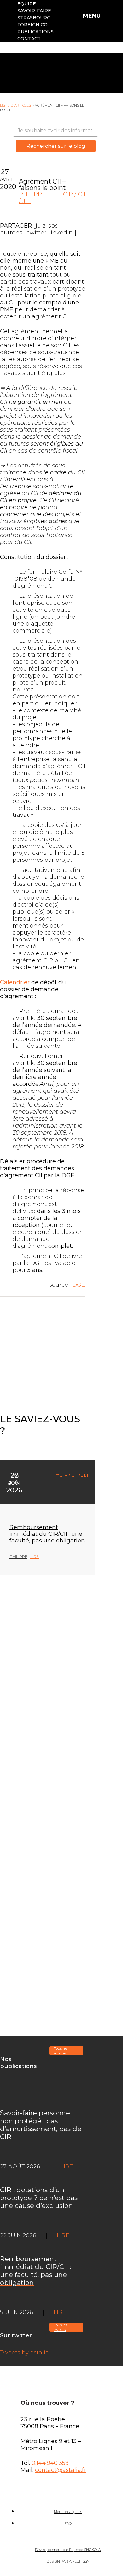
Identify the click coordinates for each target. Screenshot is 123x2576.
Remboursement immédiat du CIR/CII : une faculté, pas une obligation (47, 1534)
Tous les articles (60, 2051)
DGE (79, 1285)
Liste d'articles (15, 105)
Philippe (32, 194)
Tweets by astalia (24, 2353)
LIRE (35, 1557)
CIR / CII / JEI (74, 1475)
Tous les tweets (60, 2327)
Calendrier (15, 982)
